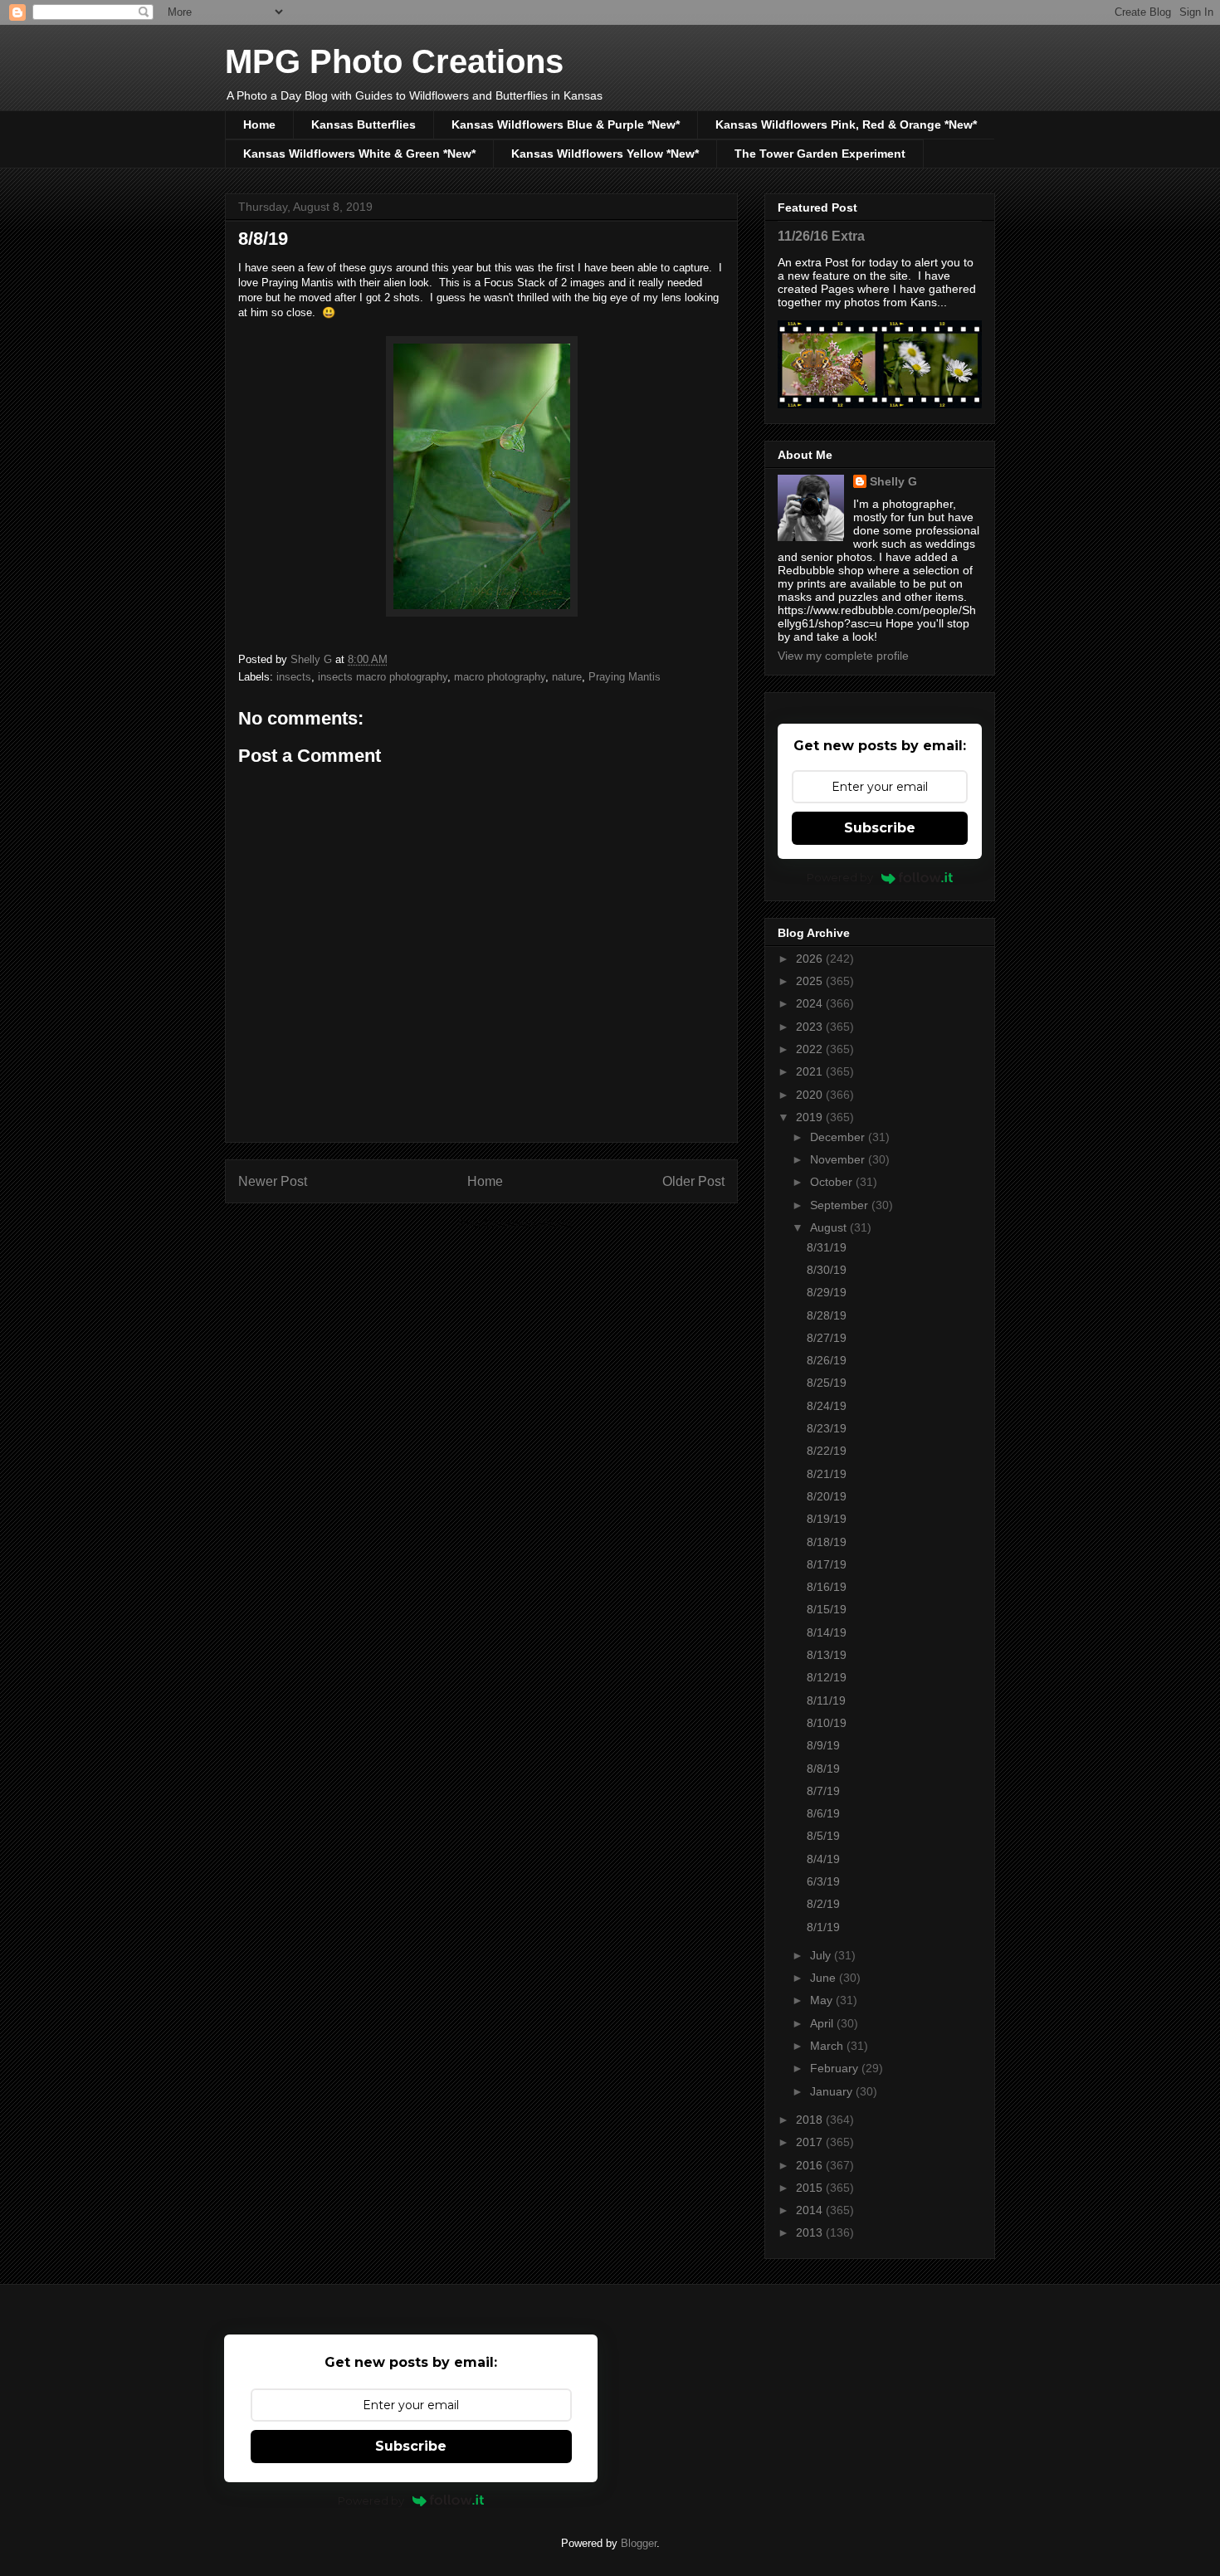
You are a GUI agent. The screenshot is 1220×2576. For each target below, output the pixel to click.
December (839, 1137)
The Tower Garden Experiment (820, 154)
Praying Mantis (625, 677)
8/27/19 (827, 1338)
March (828, 2046)
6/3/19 (823, 1881)
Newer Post (273, 1181)
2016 (811, 2165)
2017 (811, 2142)
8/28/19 (827, 1315)
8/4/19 (823, 1859)
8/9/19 (823, 1745)
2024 (811, 1003)
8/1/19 (823, 1927)
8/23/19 (827, 1428)
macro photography (500, 677)
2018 (811, 2120)
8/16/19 (827, 1587)
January (833, 2091)
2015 (811, 2188)
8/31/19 (827, 1247)
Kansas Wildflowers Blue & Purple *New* (566, 124)
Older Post (693, 1181)
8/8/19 (823, 1769)
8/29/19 (827, 1292)
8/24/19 (827, 1406)
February (836, 2068)
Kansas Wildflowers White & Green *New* (359, 154)
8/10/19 (827, 1723)
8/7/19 (823, 1791)
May (823, 2000)
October (833, 1182)
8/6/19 (823, 1813)
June (825, 1978)
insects (294, 677)
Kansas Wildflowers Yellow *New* (605, 154)
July (822, 1955)
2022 (811, 1049)
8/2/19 (823, 1904)
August (830, 1227)
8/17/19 (827, 1564)
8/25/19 (827, 1383)
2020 (811, 1095)
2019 (811, 1117)
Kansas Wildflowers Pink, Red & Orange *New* (846, 124)
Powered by (840, 877)
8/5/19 (823, 1836)
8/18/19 (827, 1542)
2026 (811, 959)
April (823, 2023)
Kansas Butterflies (364, 124)
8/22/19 (827, 1451)
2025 (811, 981)
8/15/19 (827, 1609)
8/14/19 (827, 1632)
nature (567, 677)
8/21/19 (827, 1474)
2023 (811, 1027)
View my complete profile (843, 656)
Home (259, 124)
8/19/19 (827, 1519)
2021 (811, 1071)
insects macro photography (383, 677)
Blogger (639, 2543)
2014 (811, 2210)
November (839, 1159)
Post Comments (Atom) (515, 1224)
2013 (811, 2232)
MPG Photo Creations (394, 61)
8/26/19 (827, 1360)
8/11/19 (826, 1700)
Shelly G (893, 481)
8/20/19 (827, 1496)
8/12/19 (827, 1677)
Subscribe (880, 828)
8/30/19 (827, 1270)
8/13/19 (827, 1655)
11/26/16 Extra (821, 236)
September (841, 1205)
